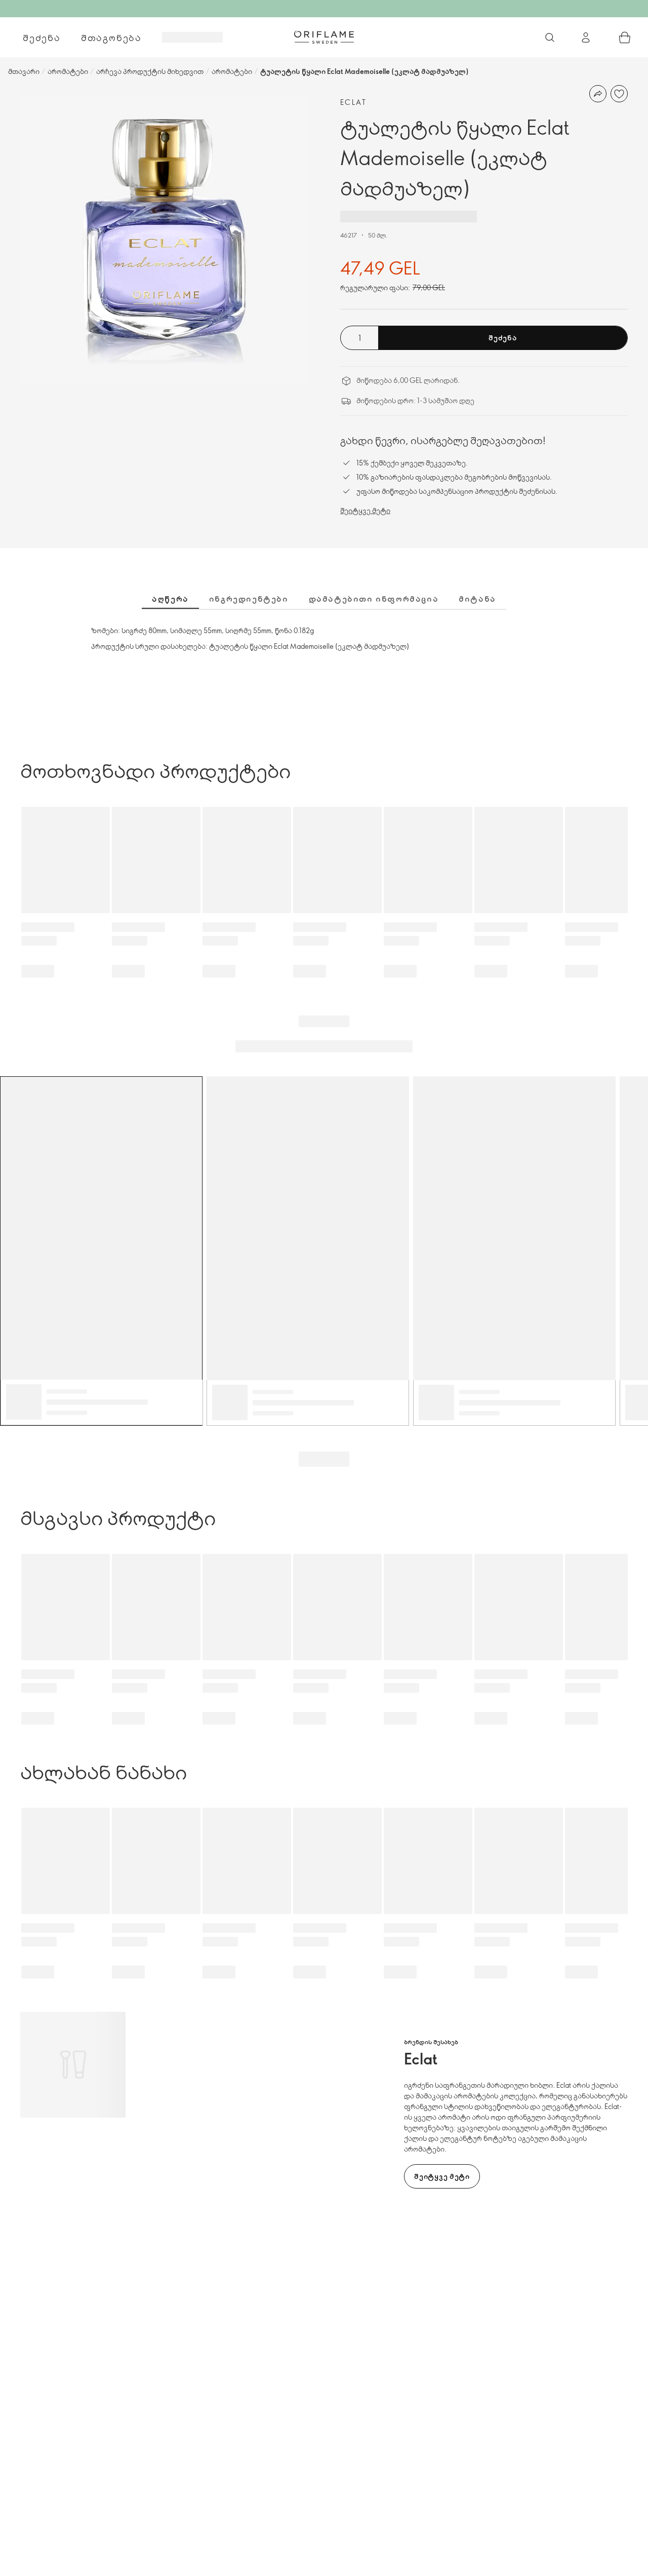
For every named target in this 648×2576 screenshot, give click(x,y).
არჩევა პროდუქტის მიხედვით (150, 71)
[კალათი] (625, 37)
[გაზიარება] (598, 94)
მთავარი (24, 71)
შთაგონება (111, 37)
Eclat (353, 102)
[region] (164, 241)
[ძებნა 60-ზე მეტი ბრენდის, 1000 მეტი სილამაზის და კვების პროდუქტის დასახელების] (550, 37)
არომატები (68, 71)
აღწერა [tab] (170, 599)
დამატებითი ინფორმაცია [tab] (374, 599)
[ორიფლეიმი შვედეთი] (324, 37)
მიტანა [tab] (477, 599)
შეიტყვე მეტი (365, 510)
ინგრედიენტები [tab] (249, 599)
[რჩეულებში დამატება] (619, 94)
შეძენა (42, 37)
